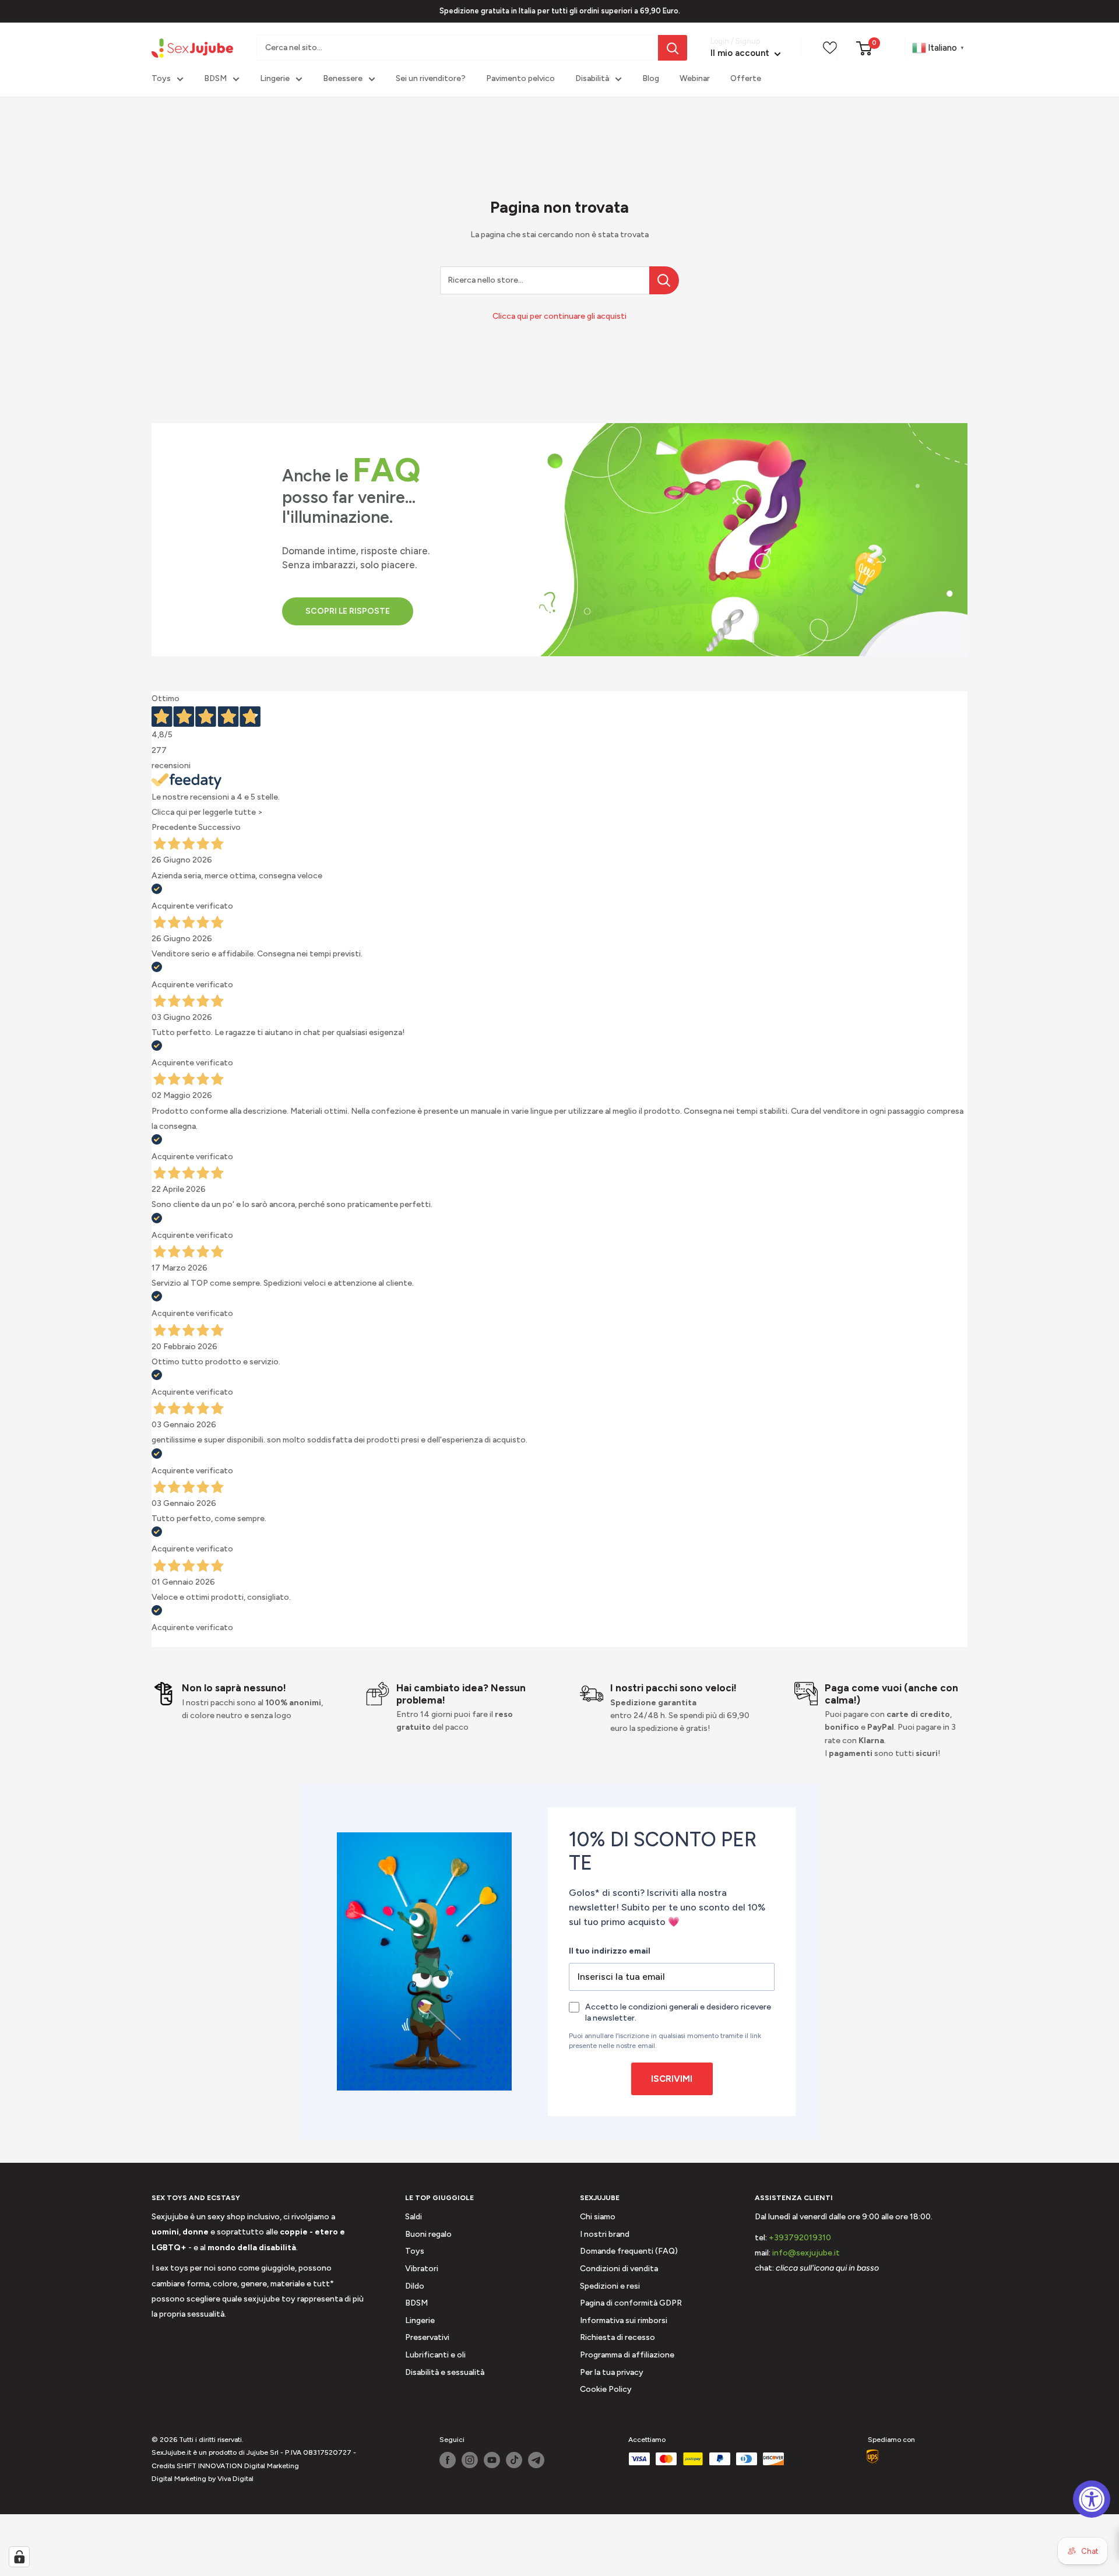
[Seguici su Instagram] (470, 2460)
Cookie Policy (606, 2389)
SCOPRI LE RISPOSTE (348, 611)
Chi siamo (598, 2217)
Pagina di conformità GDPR (631, 2303)
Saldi (414, 2217)
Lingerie (275, 79)
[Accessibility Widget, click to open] (1092, 2499)
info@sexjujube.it (806, 2253)
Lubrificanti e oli (435, 2355)
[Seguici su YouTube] (492, 2460)
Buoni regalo (428, 2234)
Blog (651, 79)
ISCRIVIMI (672, 2079)
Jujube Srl (263, 2452)
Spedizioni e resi (610, 2286)
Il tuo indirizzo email (610, 1951)
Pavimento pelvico (520, 79)
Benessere (343, 79)
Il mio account (741, 54)
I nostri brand (605, 2234)
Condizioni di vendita (619, 2269)
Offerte (746, 79)
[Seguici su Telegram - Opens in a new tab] (536, 2460)
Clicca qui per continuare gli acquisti (559, 316)
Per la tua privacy (612, 2372)
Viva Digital (235, 2479)
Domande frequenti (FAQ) (629, 2251)
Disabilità (592, 79)
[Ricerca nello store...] (664, 280)
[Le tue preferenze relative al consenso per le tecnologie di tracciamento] (19, 2557)
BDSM (215, 79)
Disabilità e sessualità (445, 2372)
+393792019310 (800, 2238)
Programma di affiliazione (627, 2355)
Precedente (174, 827)
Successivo (219, 827)
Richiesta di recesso (617, 2337)
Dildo (415, 2286)
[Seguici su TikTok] (514, 2460)
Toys (161, 79)
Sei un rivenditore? (431, 79)
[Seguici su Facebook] (448, 2460)
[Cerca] (673, 48)
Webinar (695, 79)
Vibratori (422, 2269)
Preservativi (427, 2337)
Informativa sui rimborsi (624, 2320)
